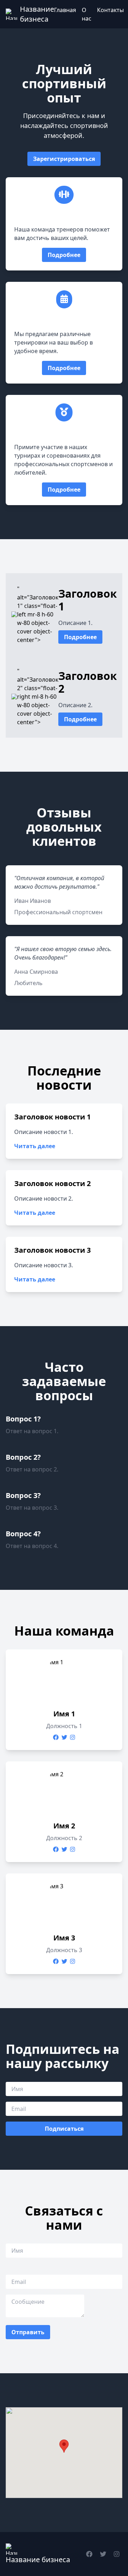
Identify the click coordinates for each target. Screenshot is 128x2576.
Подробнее (64, 255)
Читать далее (35, 1146)
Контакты (110, 10)
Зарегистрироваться (64, 159)
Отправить (28, 2332)
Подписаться (64, 2129)
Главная (65, 10)
